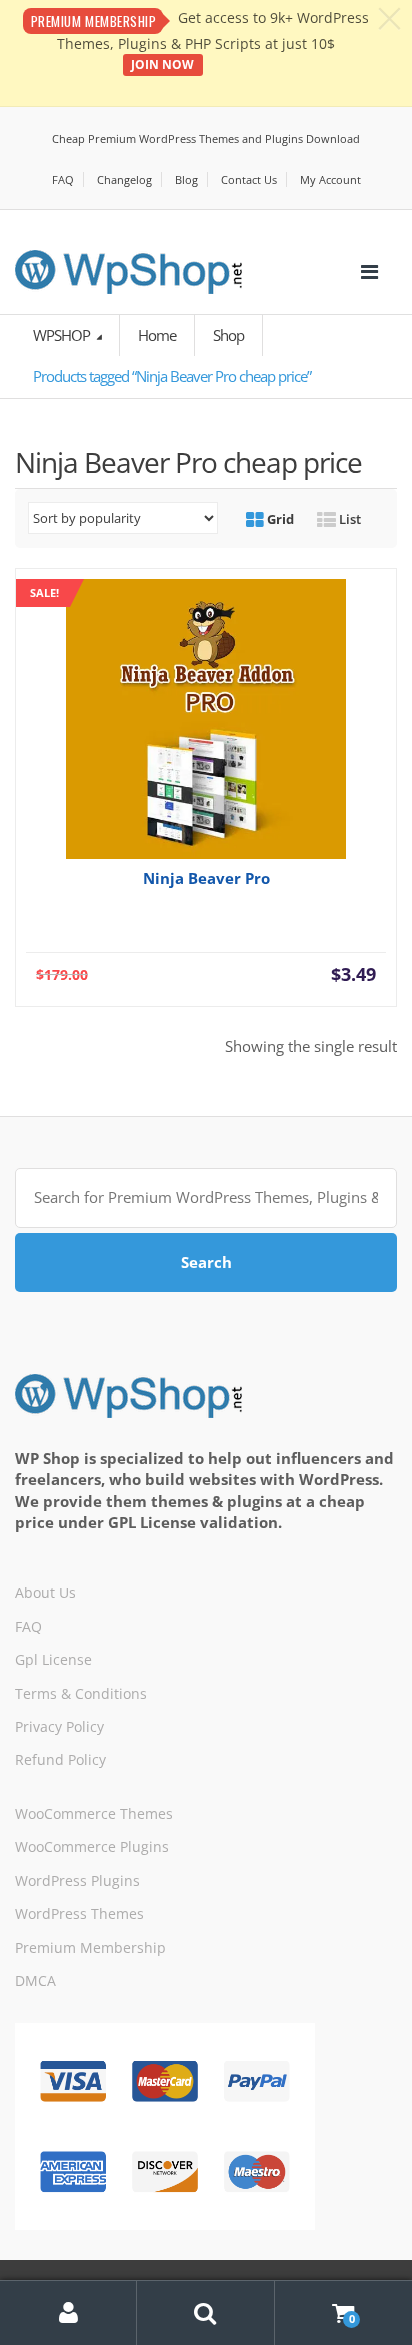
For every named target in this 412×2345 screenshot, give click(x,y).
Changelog (124, 179)
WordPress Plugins (77, 1880)
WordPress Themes (79, 1913)
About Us (45, 1592)
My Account (330, 179)
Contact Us (249, 179)
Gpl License (53, 1659)
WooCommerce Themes (94, 1813)
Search (206, 1262)
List (348, 519)
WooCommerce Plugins (92, 1846)
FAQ (63, 179)
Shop (228, 335)
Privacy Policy (59, 1726)
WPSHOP (63, 335)
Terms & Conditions (81, 1693)
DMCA (35, 1980)
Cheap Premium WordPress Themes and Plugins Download (206, 138)
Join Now (162, 64)
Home (157, 335)
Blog (186, 179)
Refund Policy (60, 1759)
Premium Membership (90, 1947)
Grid (279, 519)
